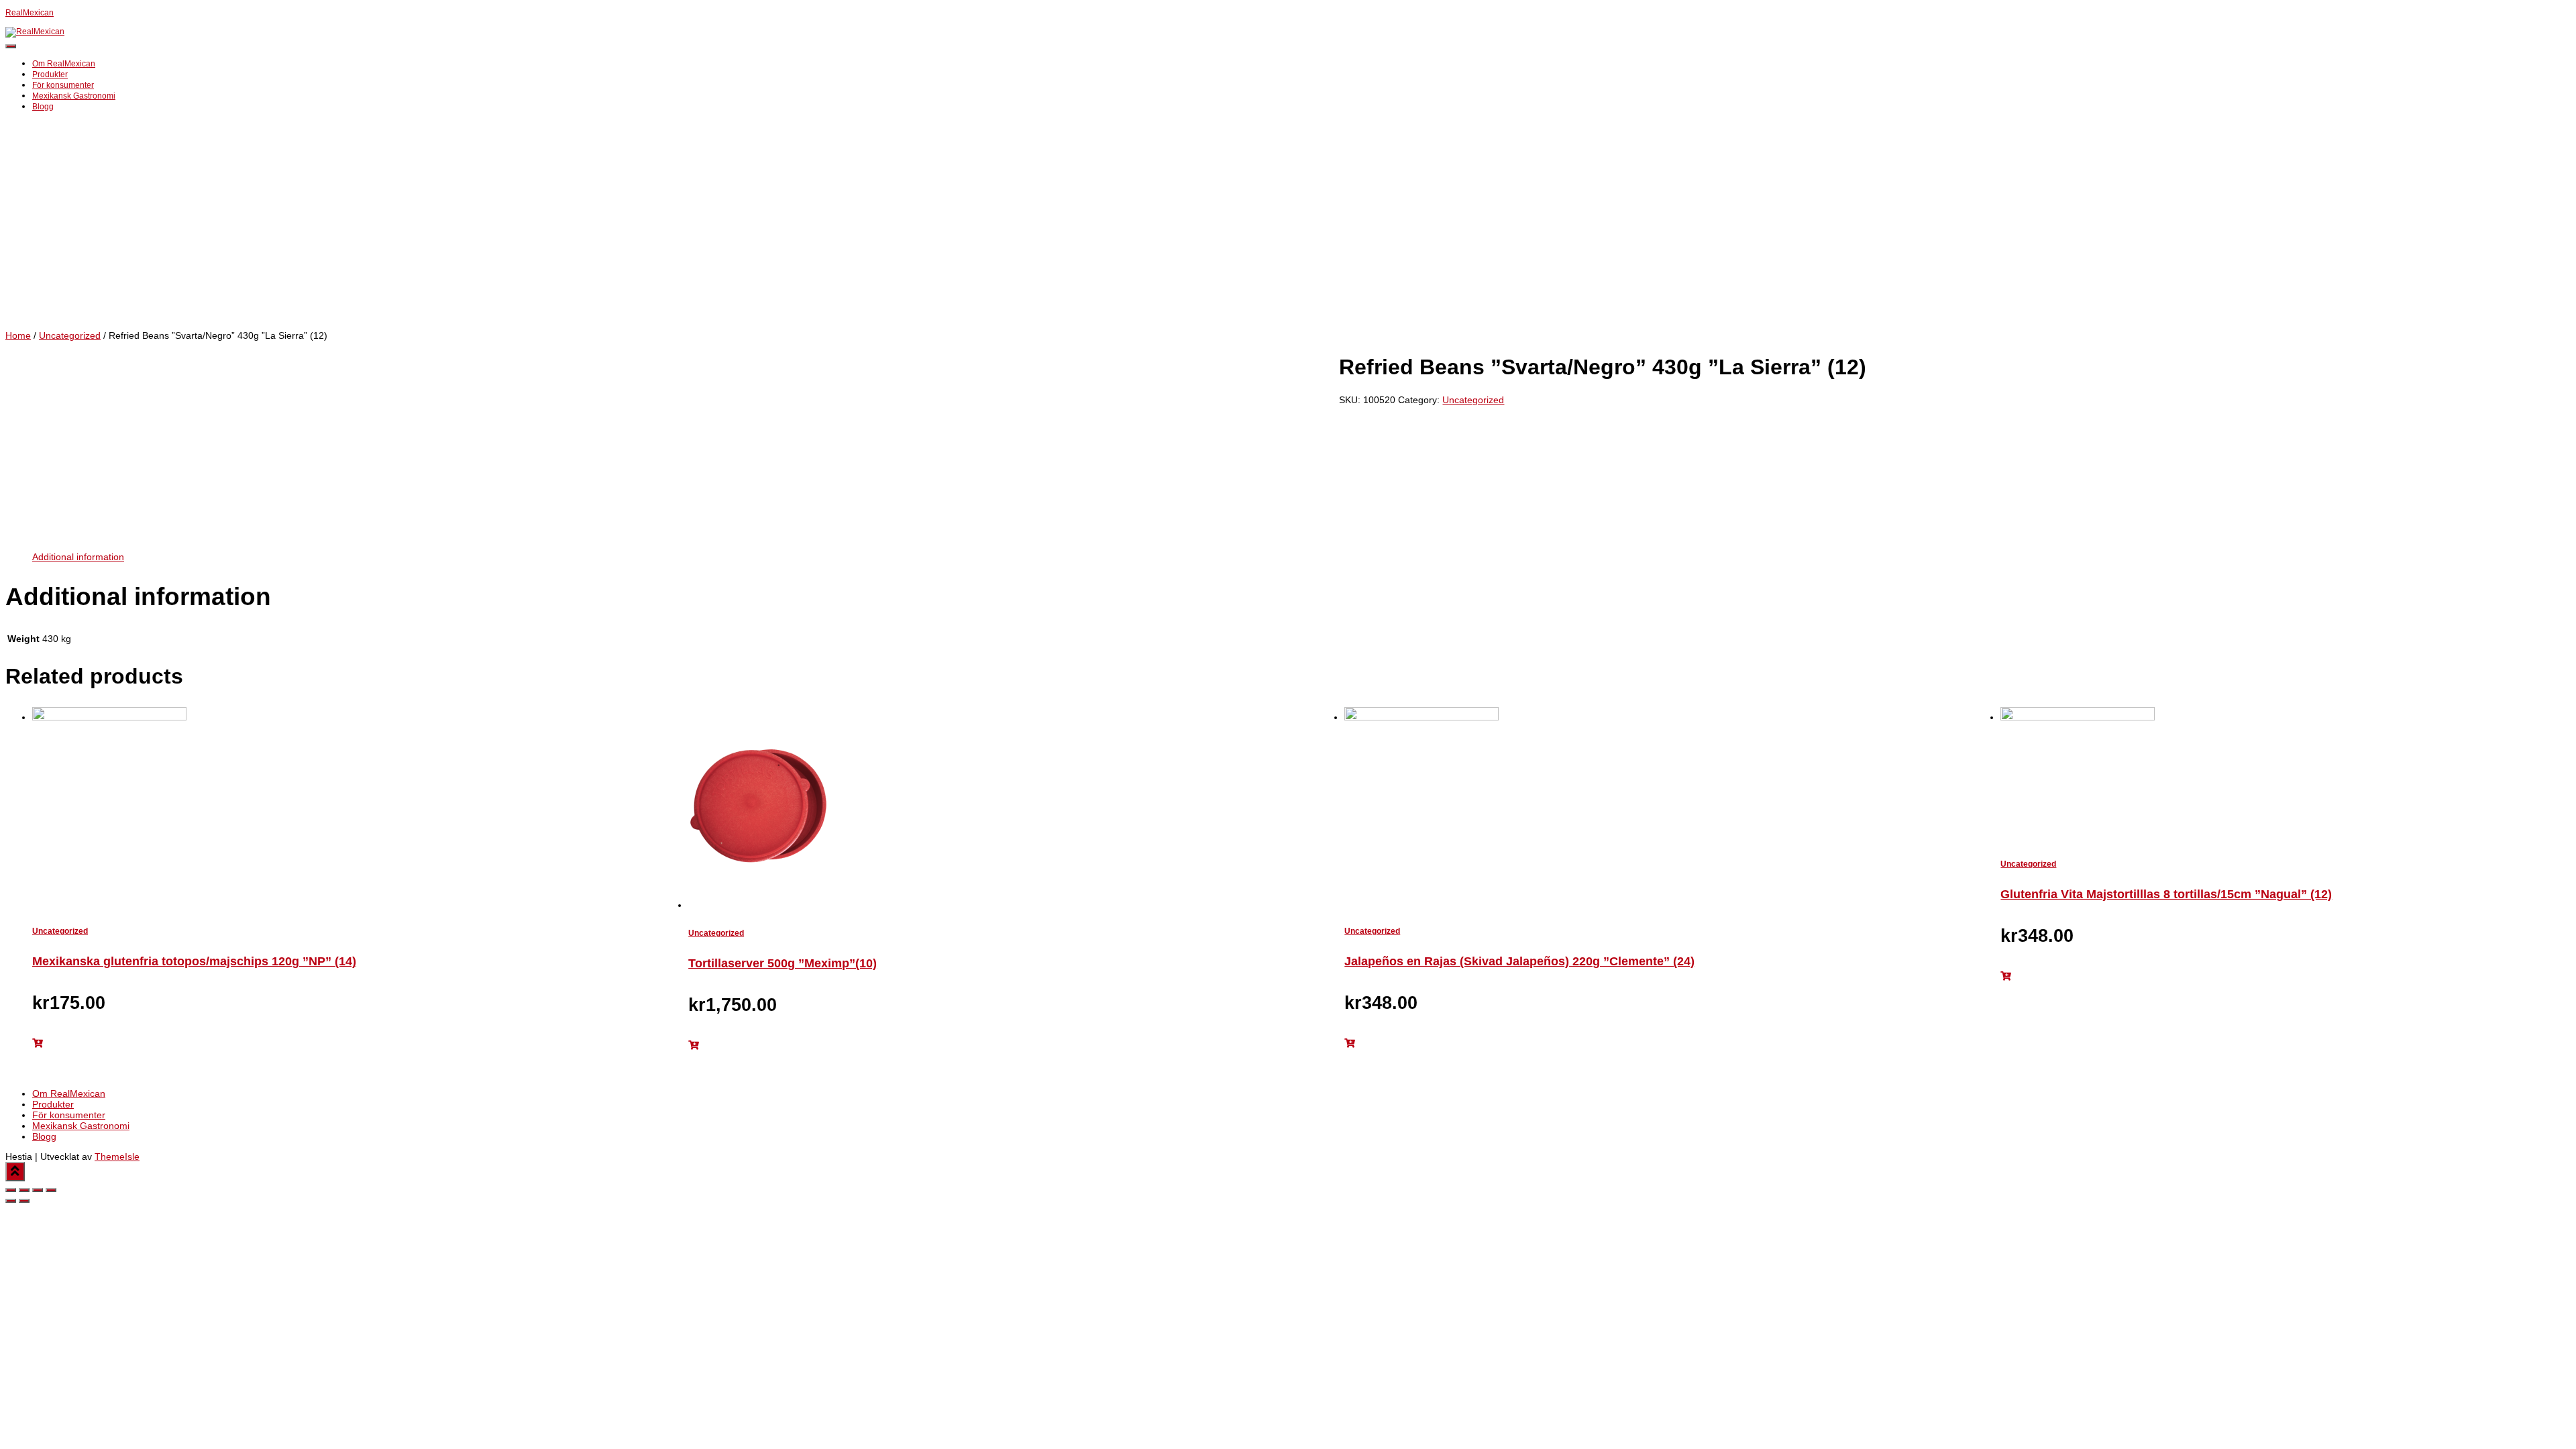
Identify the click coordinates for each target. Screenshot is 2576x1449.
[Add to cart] (38, 1043)
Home (18, 335)
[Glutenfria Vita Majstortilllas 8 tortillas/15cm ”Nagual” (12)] (2078, 717)
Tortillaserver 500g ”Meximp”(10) (783, 963)
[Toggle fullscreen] (38, 1190)
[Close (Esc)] (11, 1190)
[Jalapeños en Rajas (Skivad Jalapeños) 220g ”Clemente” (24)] (1421, 717)
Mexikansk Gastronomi (74, 96)
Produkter (50, 74)
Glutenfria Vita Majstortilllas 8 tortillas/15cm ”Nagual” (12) (2166, 894)
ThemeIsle (117, 1157)
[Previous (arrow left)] (11, 1201)
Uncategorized (70, 335)
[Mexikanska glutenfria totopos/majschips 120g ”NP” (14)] (109, 717)
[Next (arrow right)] (24, 1201)
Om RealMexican (64, 64)
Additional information (78, 557)
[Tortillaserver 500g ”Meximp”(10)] (764, 905)
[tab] (78, 557)
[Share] (24, 1190)
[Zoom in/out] (51, 1190)
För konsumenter (63, 85)
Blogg (43, 107)
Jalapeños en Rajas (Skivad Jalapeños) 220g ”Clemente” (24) (1519, 961)
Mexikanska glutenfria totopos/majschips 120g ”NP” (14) (194, 961)
